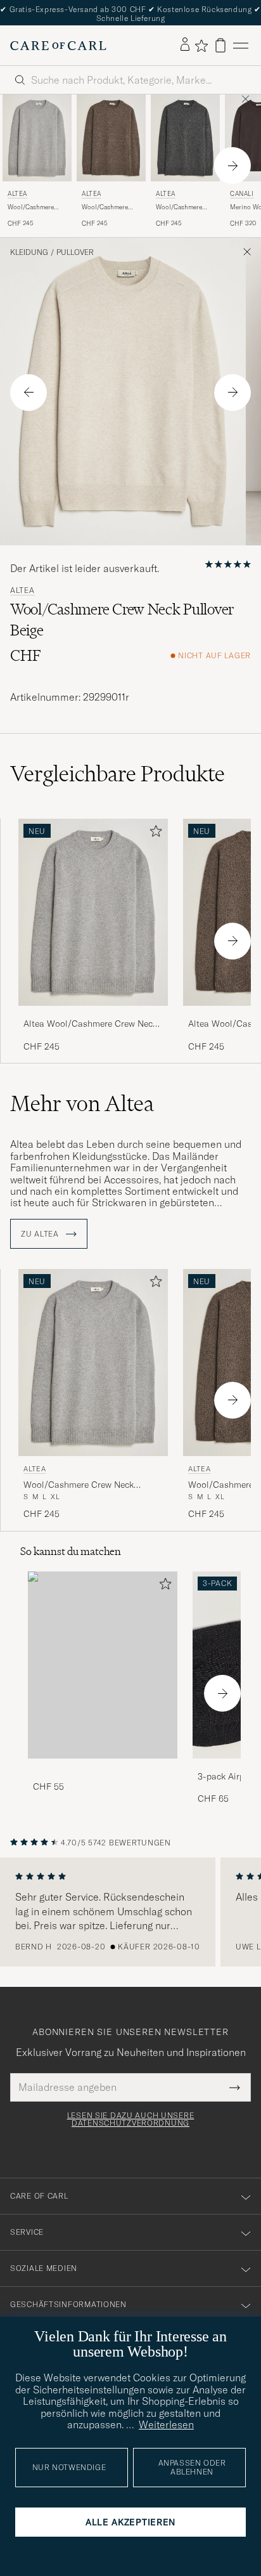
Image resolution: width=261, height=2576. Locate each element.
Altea (17, 194)
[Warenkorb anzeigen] (220, 45)
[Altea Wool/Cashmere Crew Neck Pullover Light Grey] (93, 1014)
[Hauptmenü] (241, 45)
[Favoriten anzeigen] (201, 46)
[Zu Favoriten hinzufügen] (153, 834)
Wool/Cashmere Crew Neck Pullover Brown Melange (110, 207)
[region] (130, 1912)
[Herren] (103, 1665)
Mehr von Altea (82, 1103)
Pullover (75, 252)
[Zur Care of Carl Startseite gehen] (58, 46)
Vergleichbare (118, 774)
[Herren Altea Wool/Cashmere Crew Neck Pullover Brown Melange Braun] (111, 138)
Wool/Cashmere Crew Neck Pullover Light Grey (36, 207)
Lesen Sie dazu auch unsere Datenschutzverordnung (131, 2119)
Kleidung (29, 252)
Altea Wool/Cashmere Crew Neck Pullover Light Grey (90, 1024)
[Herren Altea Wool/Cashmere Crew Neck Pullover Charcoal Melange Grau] (185, 138)
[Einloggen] (185, 45)
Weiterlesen (166, 2424)
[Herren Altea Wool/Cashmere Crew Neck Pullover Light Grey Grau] (37, 138)
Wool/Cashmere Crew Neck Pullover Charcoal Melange (184, 207)
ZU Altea (41, 1234)
